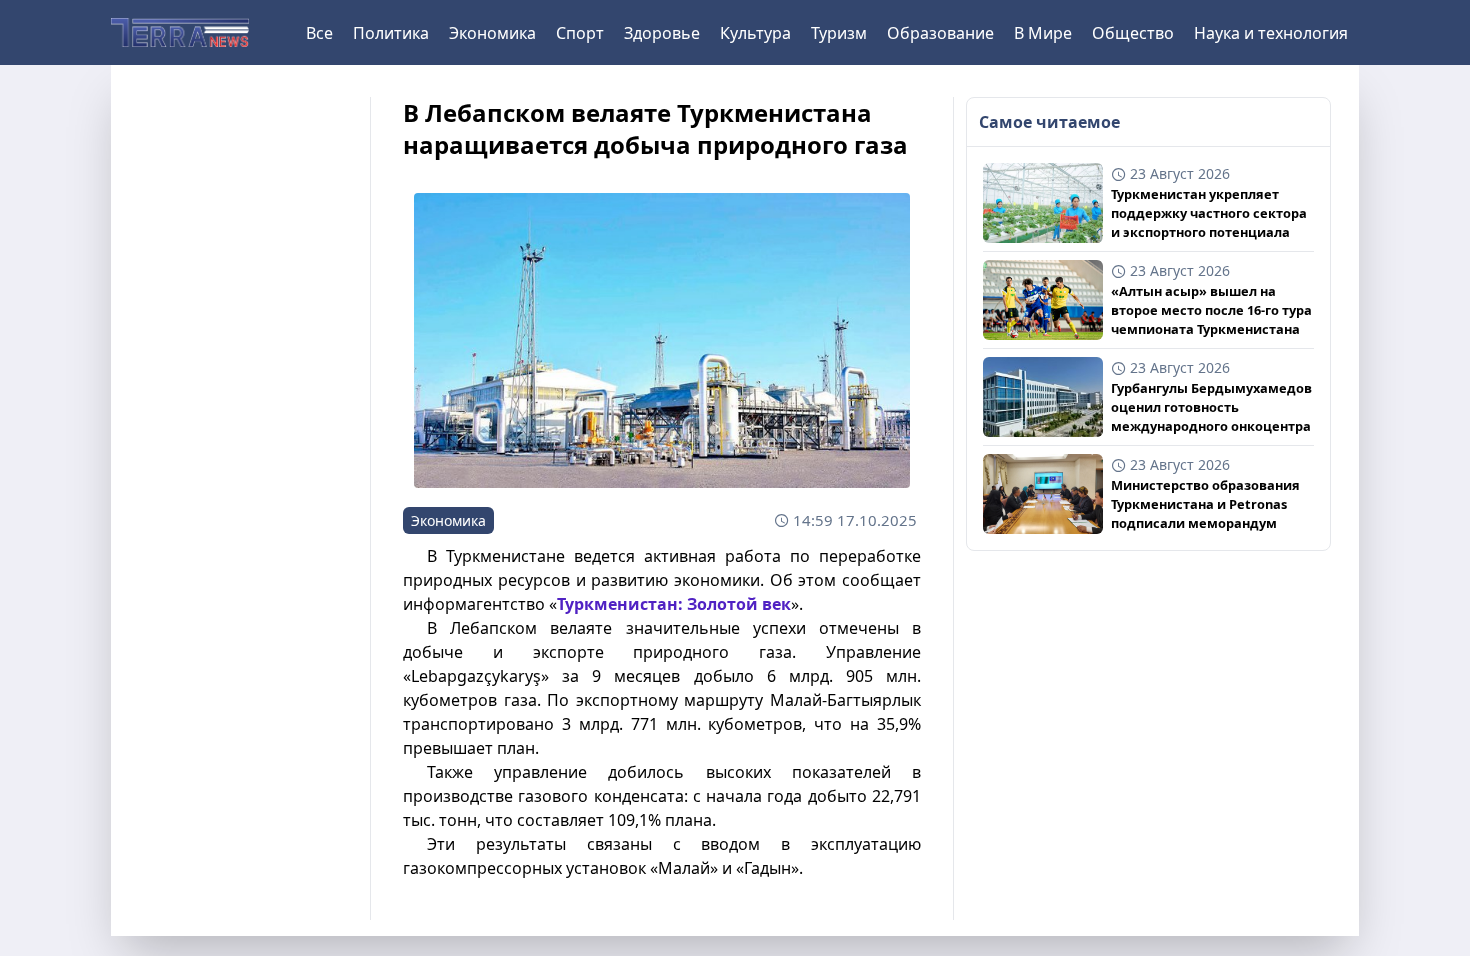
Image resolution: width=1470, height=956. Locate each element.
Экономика (492, 33)
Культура (755, 33)
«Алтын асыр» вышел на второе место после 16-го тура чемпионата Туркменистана (1211, 310)
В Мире (1043, 33)
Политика (391, 33)
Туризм (839, 33)
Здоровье (662, 33)
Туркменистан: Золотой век (674, 604)
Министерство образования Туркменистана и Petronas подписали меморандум (1205, 504)
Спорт (580, 33)
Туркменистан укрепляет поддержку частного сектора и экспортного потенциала (1209, 213)
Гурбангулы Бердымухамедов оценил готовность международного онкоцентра (1211, 407)
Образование (940, 33)
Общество (1133, 33)
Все (319, 33)
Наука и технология (1271, 33)
